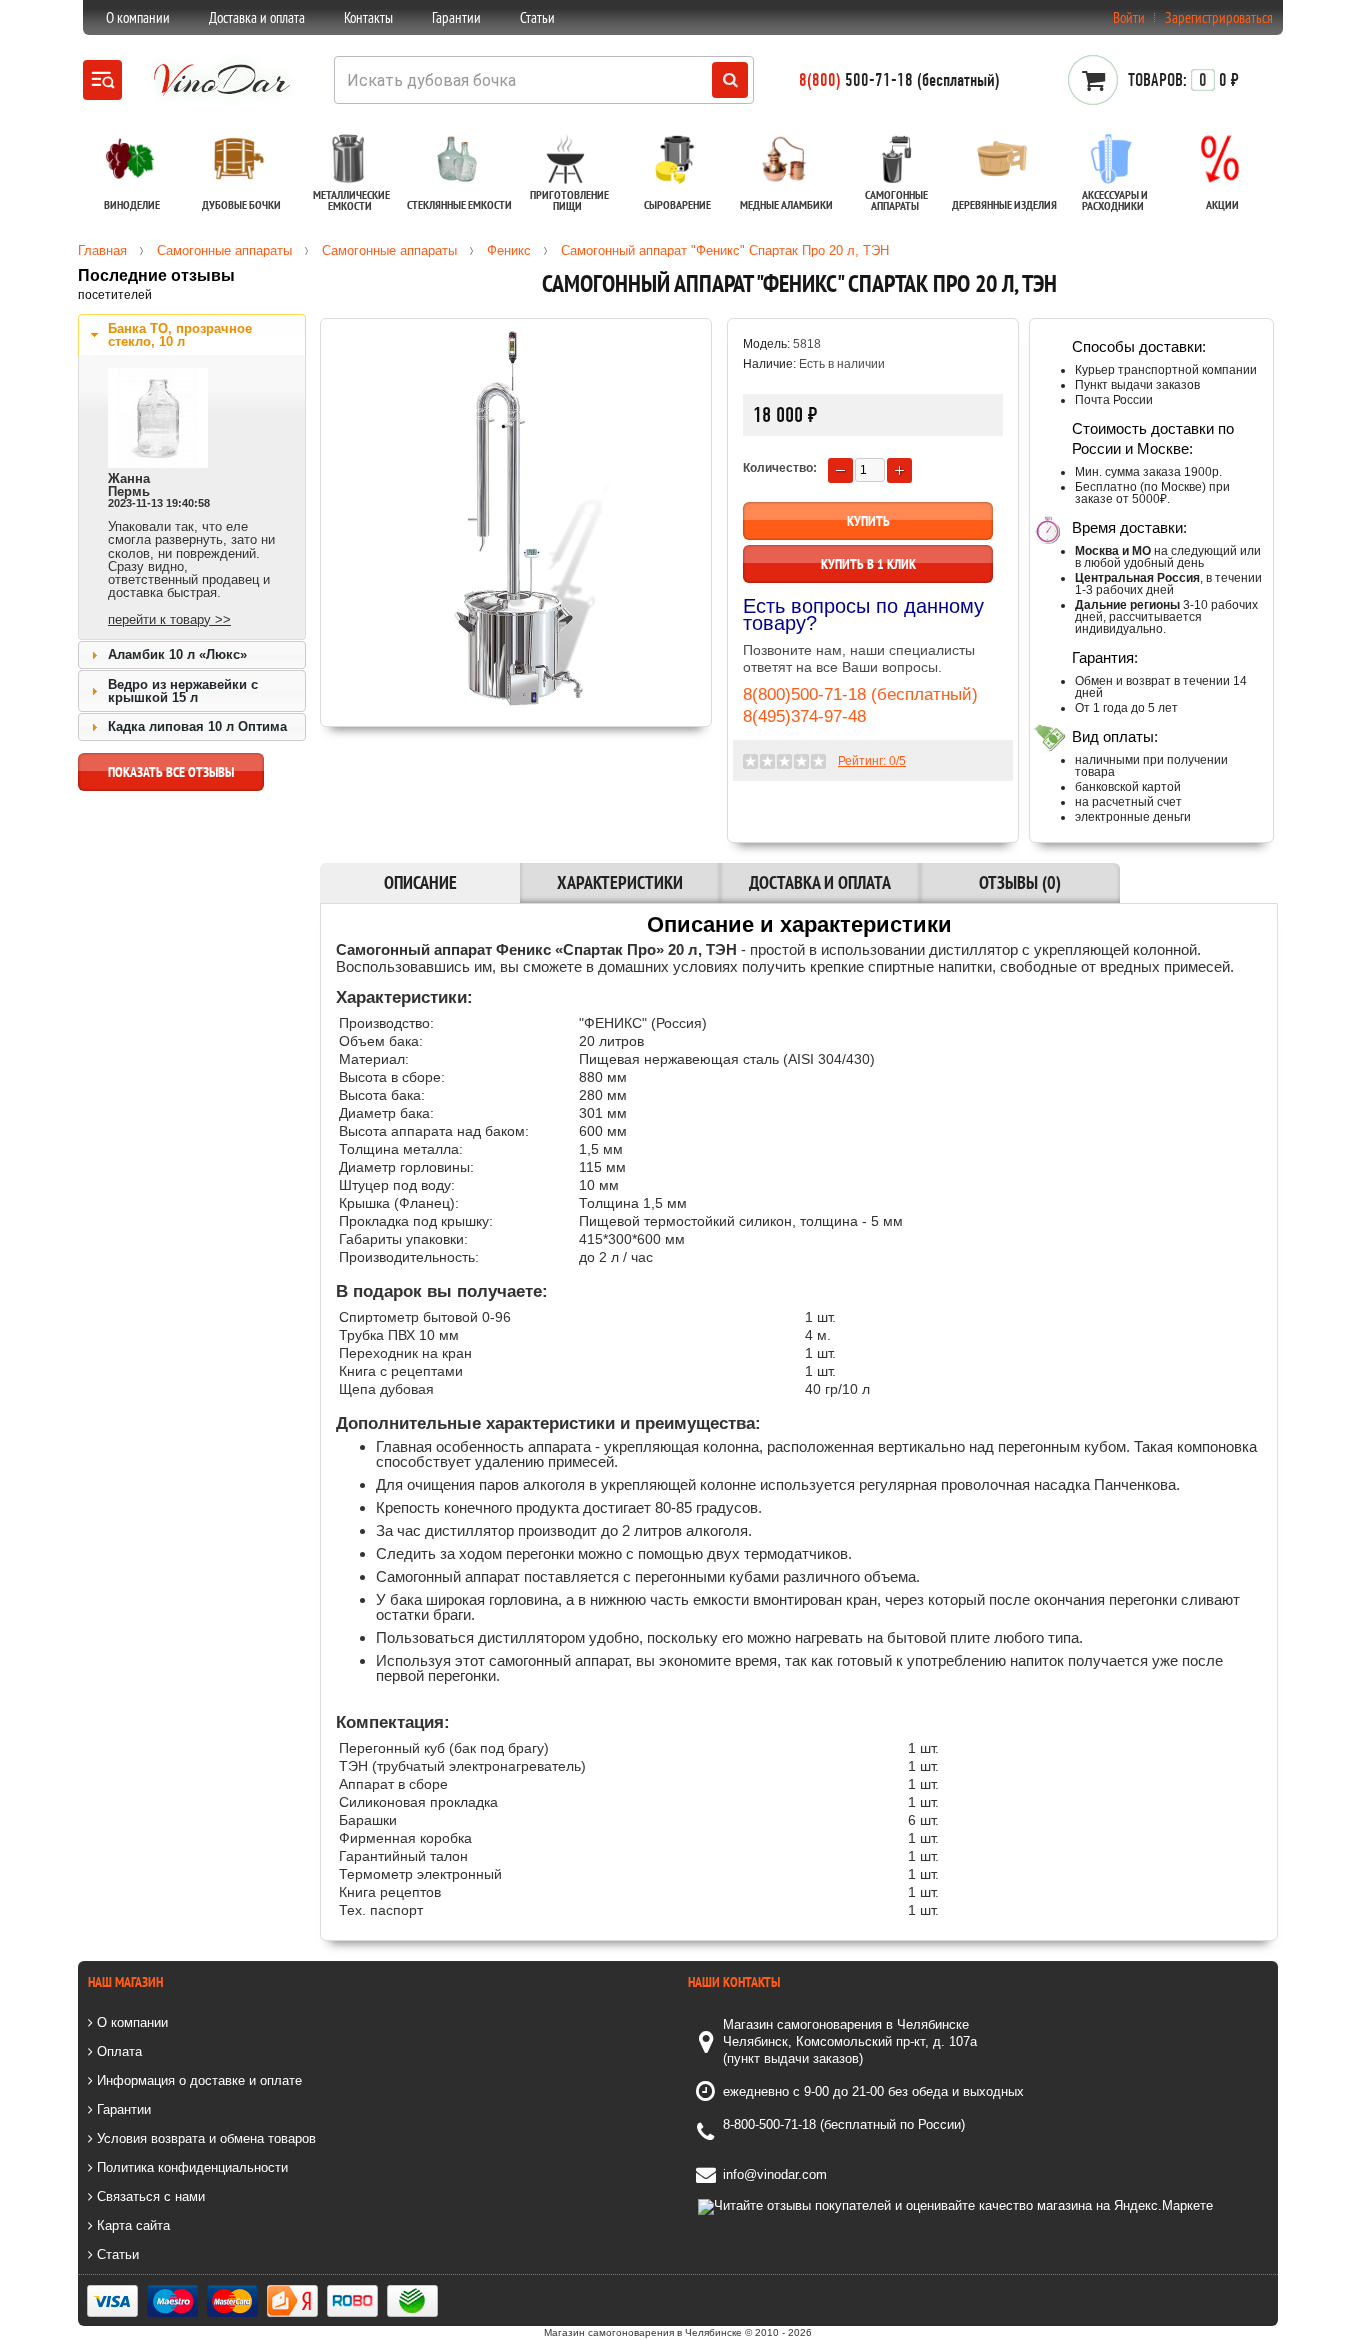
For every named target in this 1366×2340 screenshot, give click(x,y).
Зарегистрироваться (1219, 17)
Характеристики (620, 882)
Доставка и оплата (257, 17)
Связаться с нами (149, 2196)
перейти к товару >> (169, 619)
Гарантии (456, 17)
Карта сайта (131, 2225)
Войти (1129, 17)
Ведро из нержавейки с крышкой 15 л (183, 691)
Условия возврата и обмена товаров (204, 2138)
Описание (420, 882)
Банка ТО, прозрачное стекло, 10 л (180, 335)
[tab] (192, 335)
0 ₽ (1183, 80)
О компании (138, 17)
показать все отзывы (171, 772)
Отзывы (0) (1020, 882)
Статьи (537, 17)
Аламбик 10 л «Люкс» (177, 654)
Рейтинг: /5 (872, 761)
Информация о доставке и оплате (197, 2080)
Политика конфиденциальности (190, 2167)
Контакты (368, 17)
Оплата (117, 2051)
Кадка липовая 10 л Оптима (197, 726)
